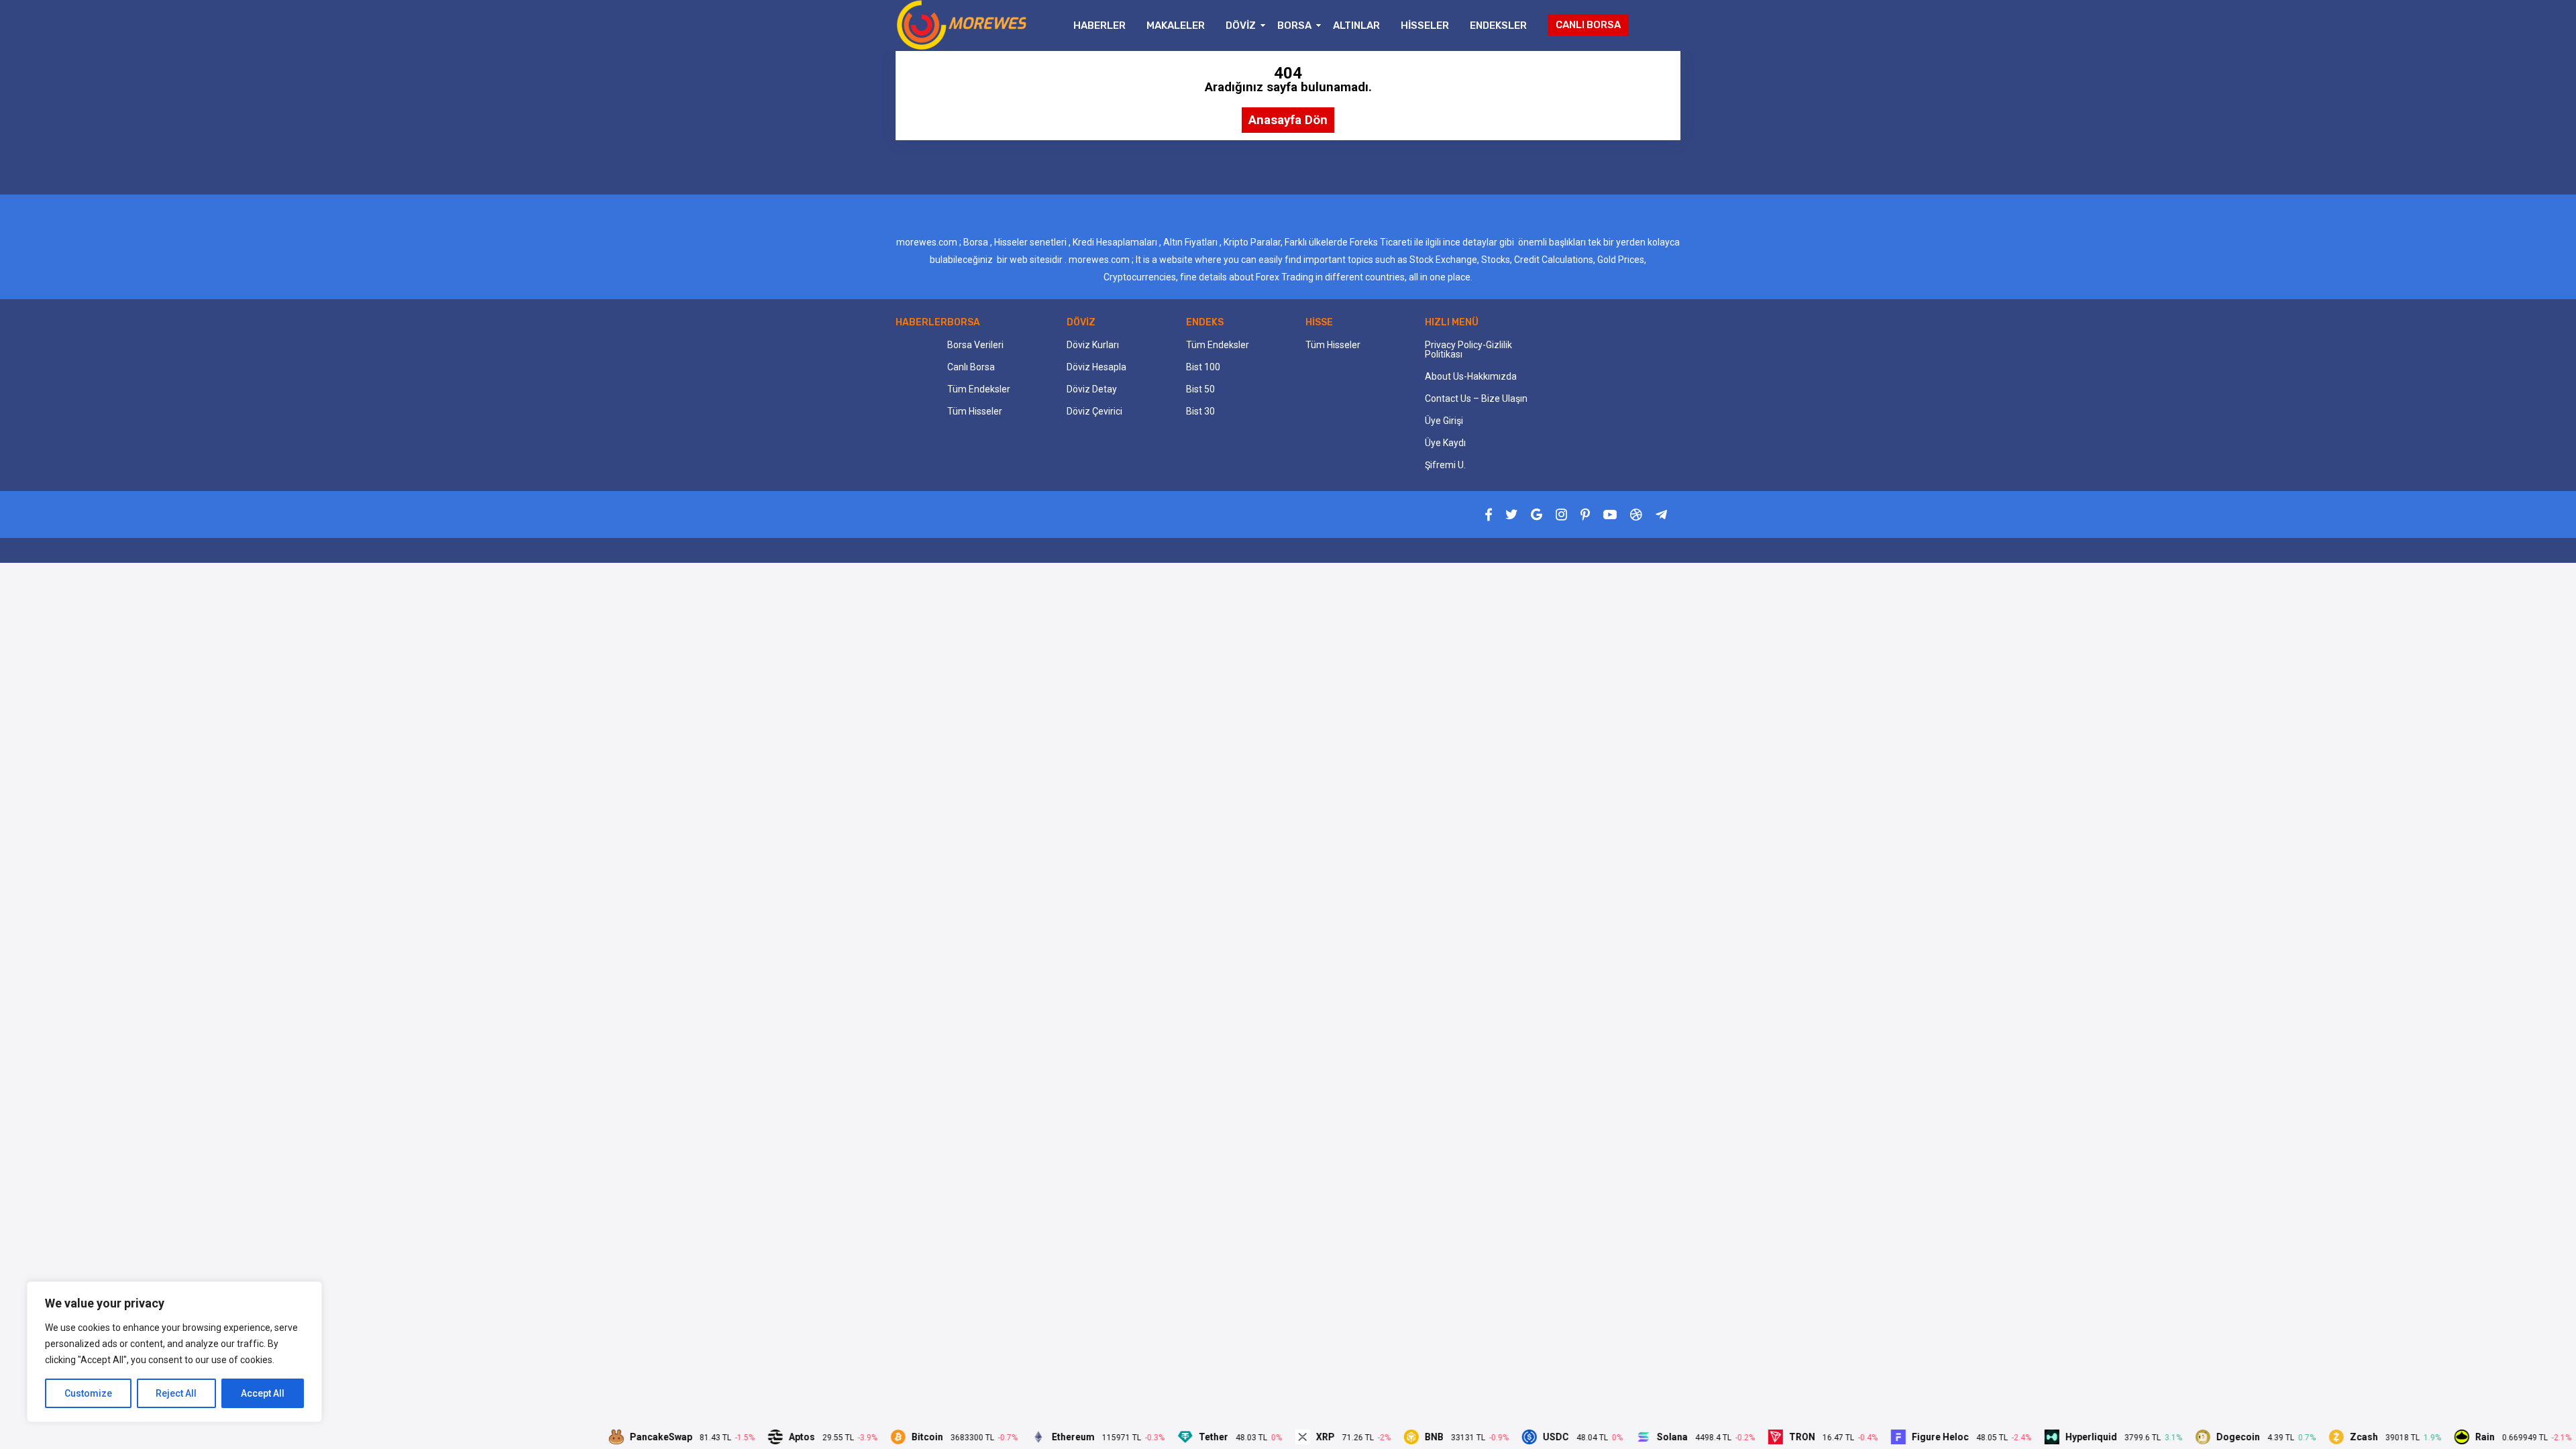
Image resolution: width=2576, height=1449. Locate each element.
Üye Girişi (1444, 421)
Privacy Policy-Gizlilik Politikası (1468, 350)
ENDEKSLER (1498, 25)
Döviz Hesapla (1096, 367)
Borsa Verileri (975, 345)
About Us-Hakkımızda (1471, 376)
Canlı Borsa (971, 367)
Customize (88, 1393)
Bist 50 (1200, 389)
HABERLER (1099, 25)
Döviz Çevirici (1094, 411)
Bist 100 (1203, 367)
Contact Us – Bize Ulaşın (1476, 398)
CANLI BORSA (1588, 25)
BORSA (1294, 25)
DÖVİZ (1241, 25)
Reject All (176, 1393)
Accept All (263, 1393)
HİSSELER (1425, 25)
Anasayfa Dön (1288, 120)
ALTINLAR (1356, 25)
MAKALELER (1176, 25)
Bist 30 (1200, 411)
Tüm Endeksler (979, 389)
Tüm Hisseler (975, 411)
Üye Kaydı (1445, 443)
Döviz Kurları (1093, 345)
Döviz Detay (1092, 389)
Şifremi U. (1445, 465)
